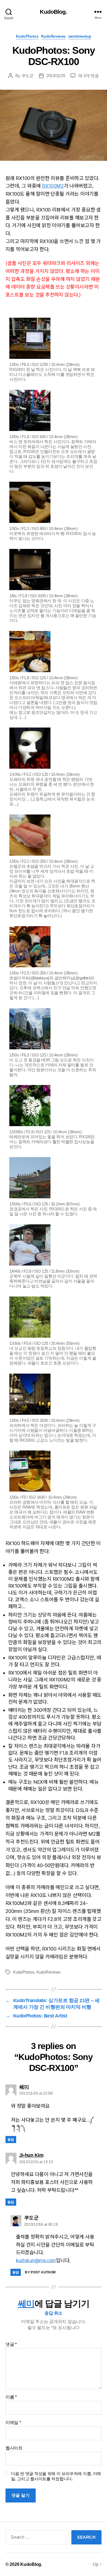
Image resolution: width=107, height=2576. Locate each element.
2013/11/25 (56, 76)
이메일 (13, 2423)
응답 (11, 2140)
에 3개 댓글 (88, 76)
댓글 (11, 2344)
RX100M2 (53, 186)
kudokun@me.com (36, 2260)
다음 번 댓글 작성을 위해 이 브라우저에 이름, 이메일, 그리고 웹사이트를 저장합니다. (56, 2476)
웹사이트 (14, 2448)
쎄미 (26, 2304)
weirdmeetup (80, 36)
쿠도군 (27, 76)
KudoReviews (53, 36)
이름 (11, 2397)
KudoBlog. (53, 12)
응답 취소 (54, 2313)
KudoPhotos (27, 36)
